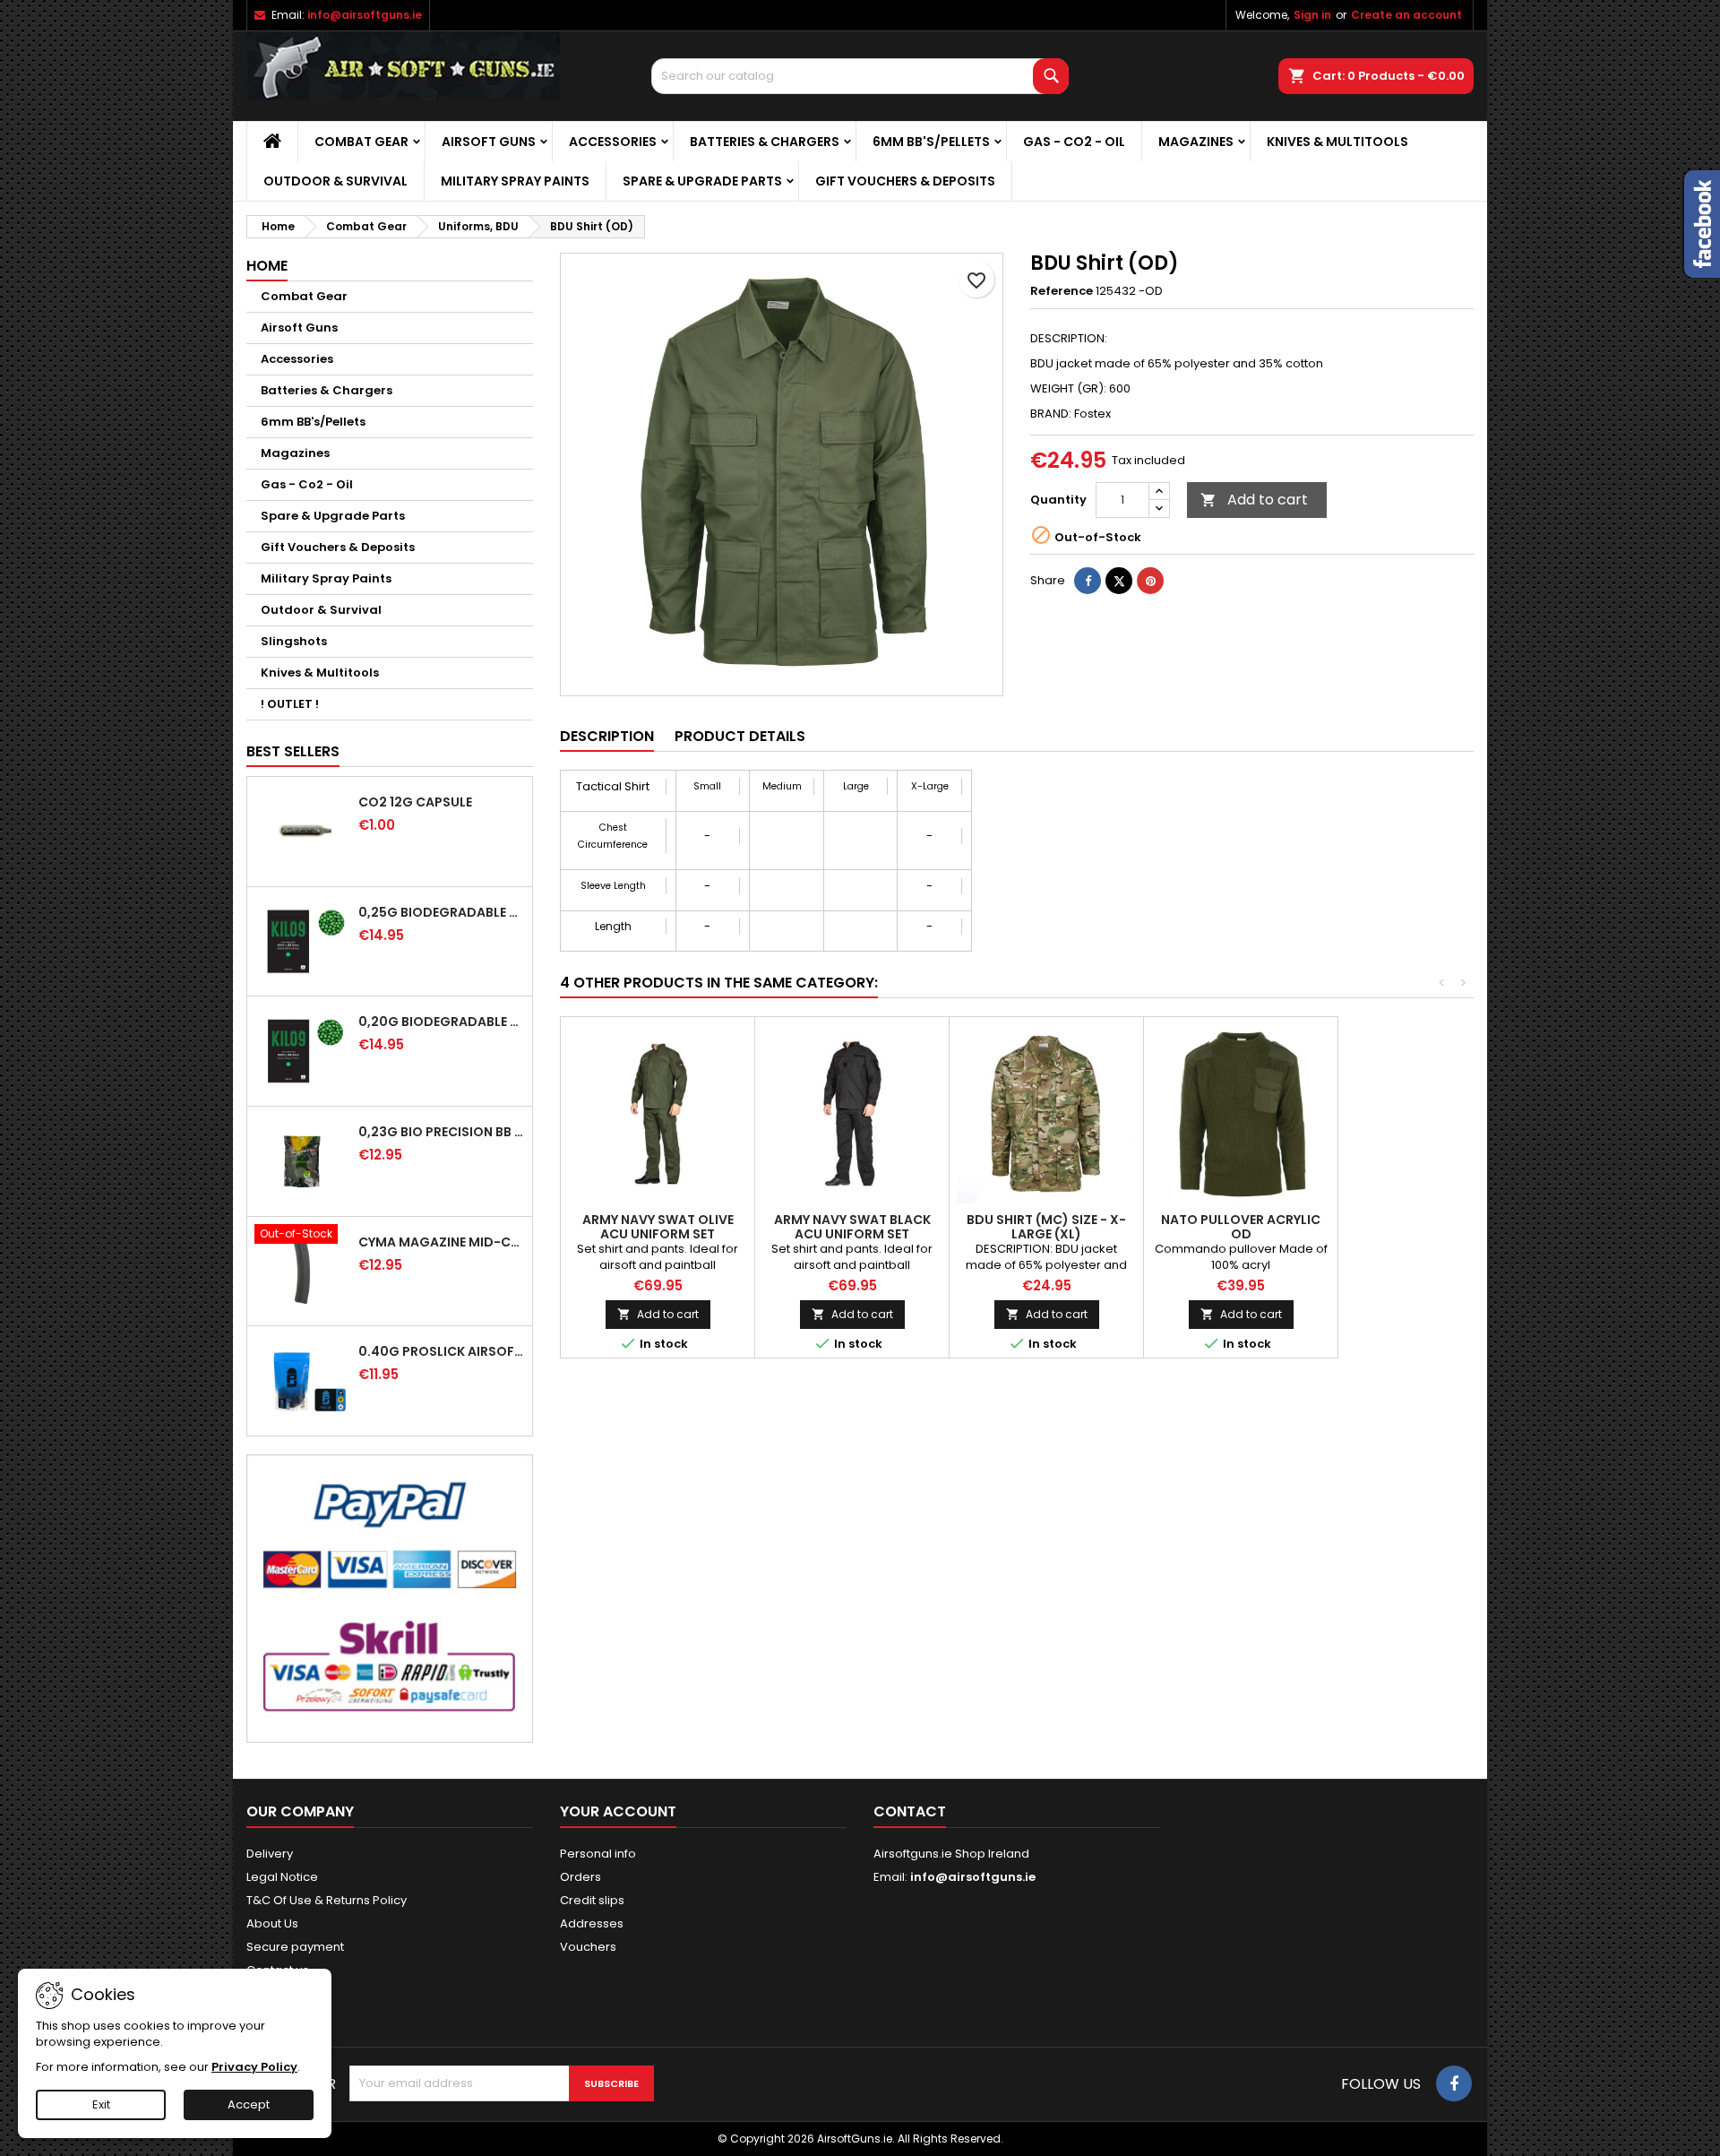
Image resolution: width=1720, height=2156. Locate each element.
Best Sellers (293, 751)
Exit (101, 2104)
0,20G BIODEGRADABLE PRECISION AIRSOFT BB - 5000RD (442, 1022)
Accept (249, 2104)
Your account (618, 1811)
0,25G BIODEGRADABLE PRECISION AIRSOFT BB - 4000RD (442, 912)
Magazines (1196, 142)
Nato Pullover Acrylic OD (1241, 1227)
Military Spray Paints (515, 181)
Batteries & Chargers (765, 142)
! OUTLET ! (290, 704)
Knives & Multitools (1337, 142)
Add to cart (1254, 500)
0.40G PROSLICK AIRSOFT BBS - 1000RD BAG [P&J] (442, 1351)
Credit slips (592, 1900)
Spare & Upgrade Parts (702, 181)
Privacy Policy (254, 2067)
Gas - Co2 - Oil (1074, 142)
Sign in (1312, 15)
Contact (910, 1811)
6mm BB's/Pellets (931, 142)
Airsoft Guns (489, 142)
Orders (580, 1877)
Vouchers (588, 1947)
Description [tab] (607, 736)
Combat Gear (361, 142)
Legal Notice (282, 1877)
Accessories (613, 142)
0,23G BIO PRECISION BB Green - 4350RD (442, 1132)
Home (267, 266)
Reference (1062, 291)
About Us (272, 1923)
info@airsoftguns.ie (365, 15)
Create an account (1406, 15)
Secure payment (295, 1947)
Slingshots (294, 641)
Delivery (270, 1854)
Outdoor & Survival (335, 181)
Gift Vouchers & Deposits (905, 181)
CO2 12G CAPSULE (415, 802)
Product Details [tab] (740, 736)
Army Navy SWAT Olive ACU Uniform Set (658, 1227)
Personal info (598, 1854)
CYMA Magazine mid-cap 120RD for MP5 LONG (442, 1242)
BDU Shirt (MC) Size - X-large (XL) (1046, 1227)
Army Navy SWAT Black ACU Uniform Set (852, 1227)
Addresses (592, 1923)
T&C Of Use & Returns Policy (327, 1900)
